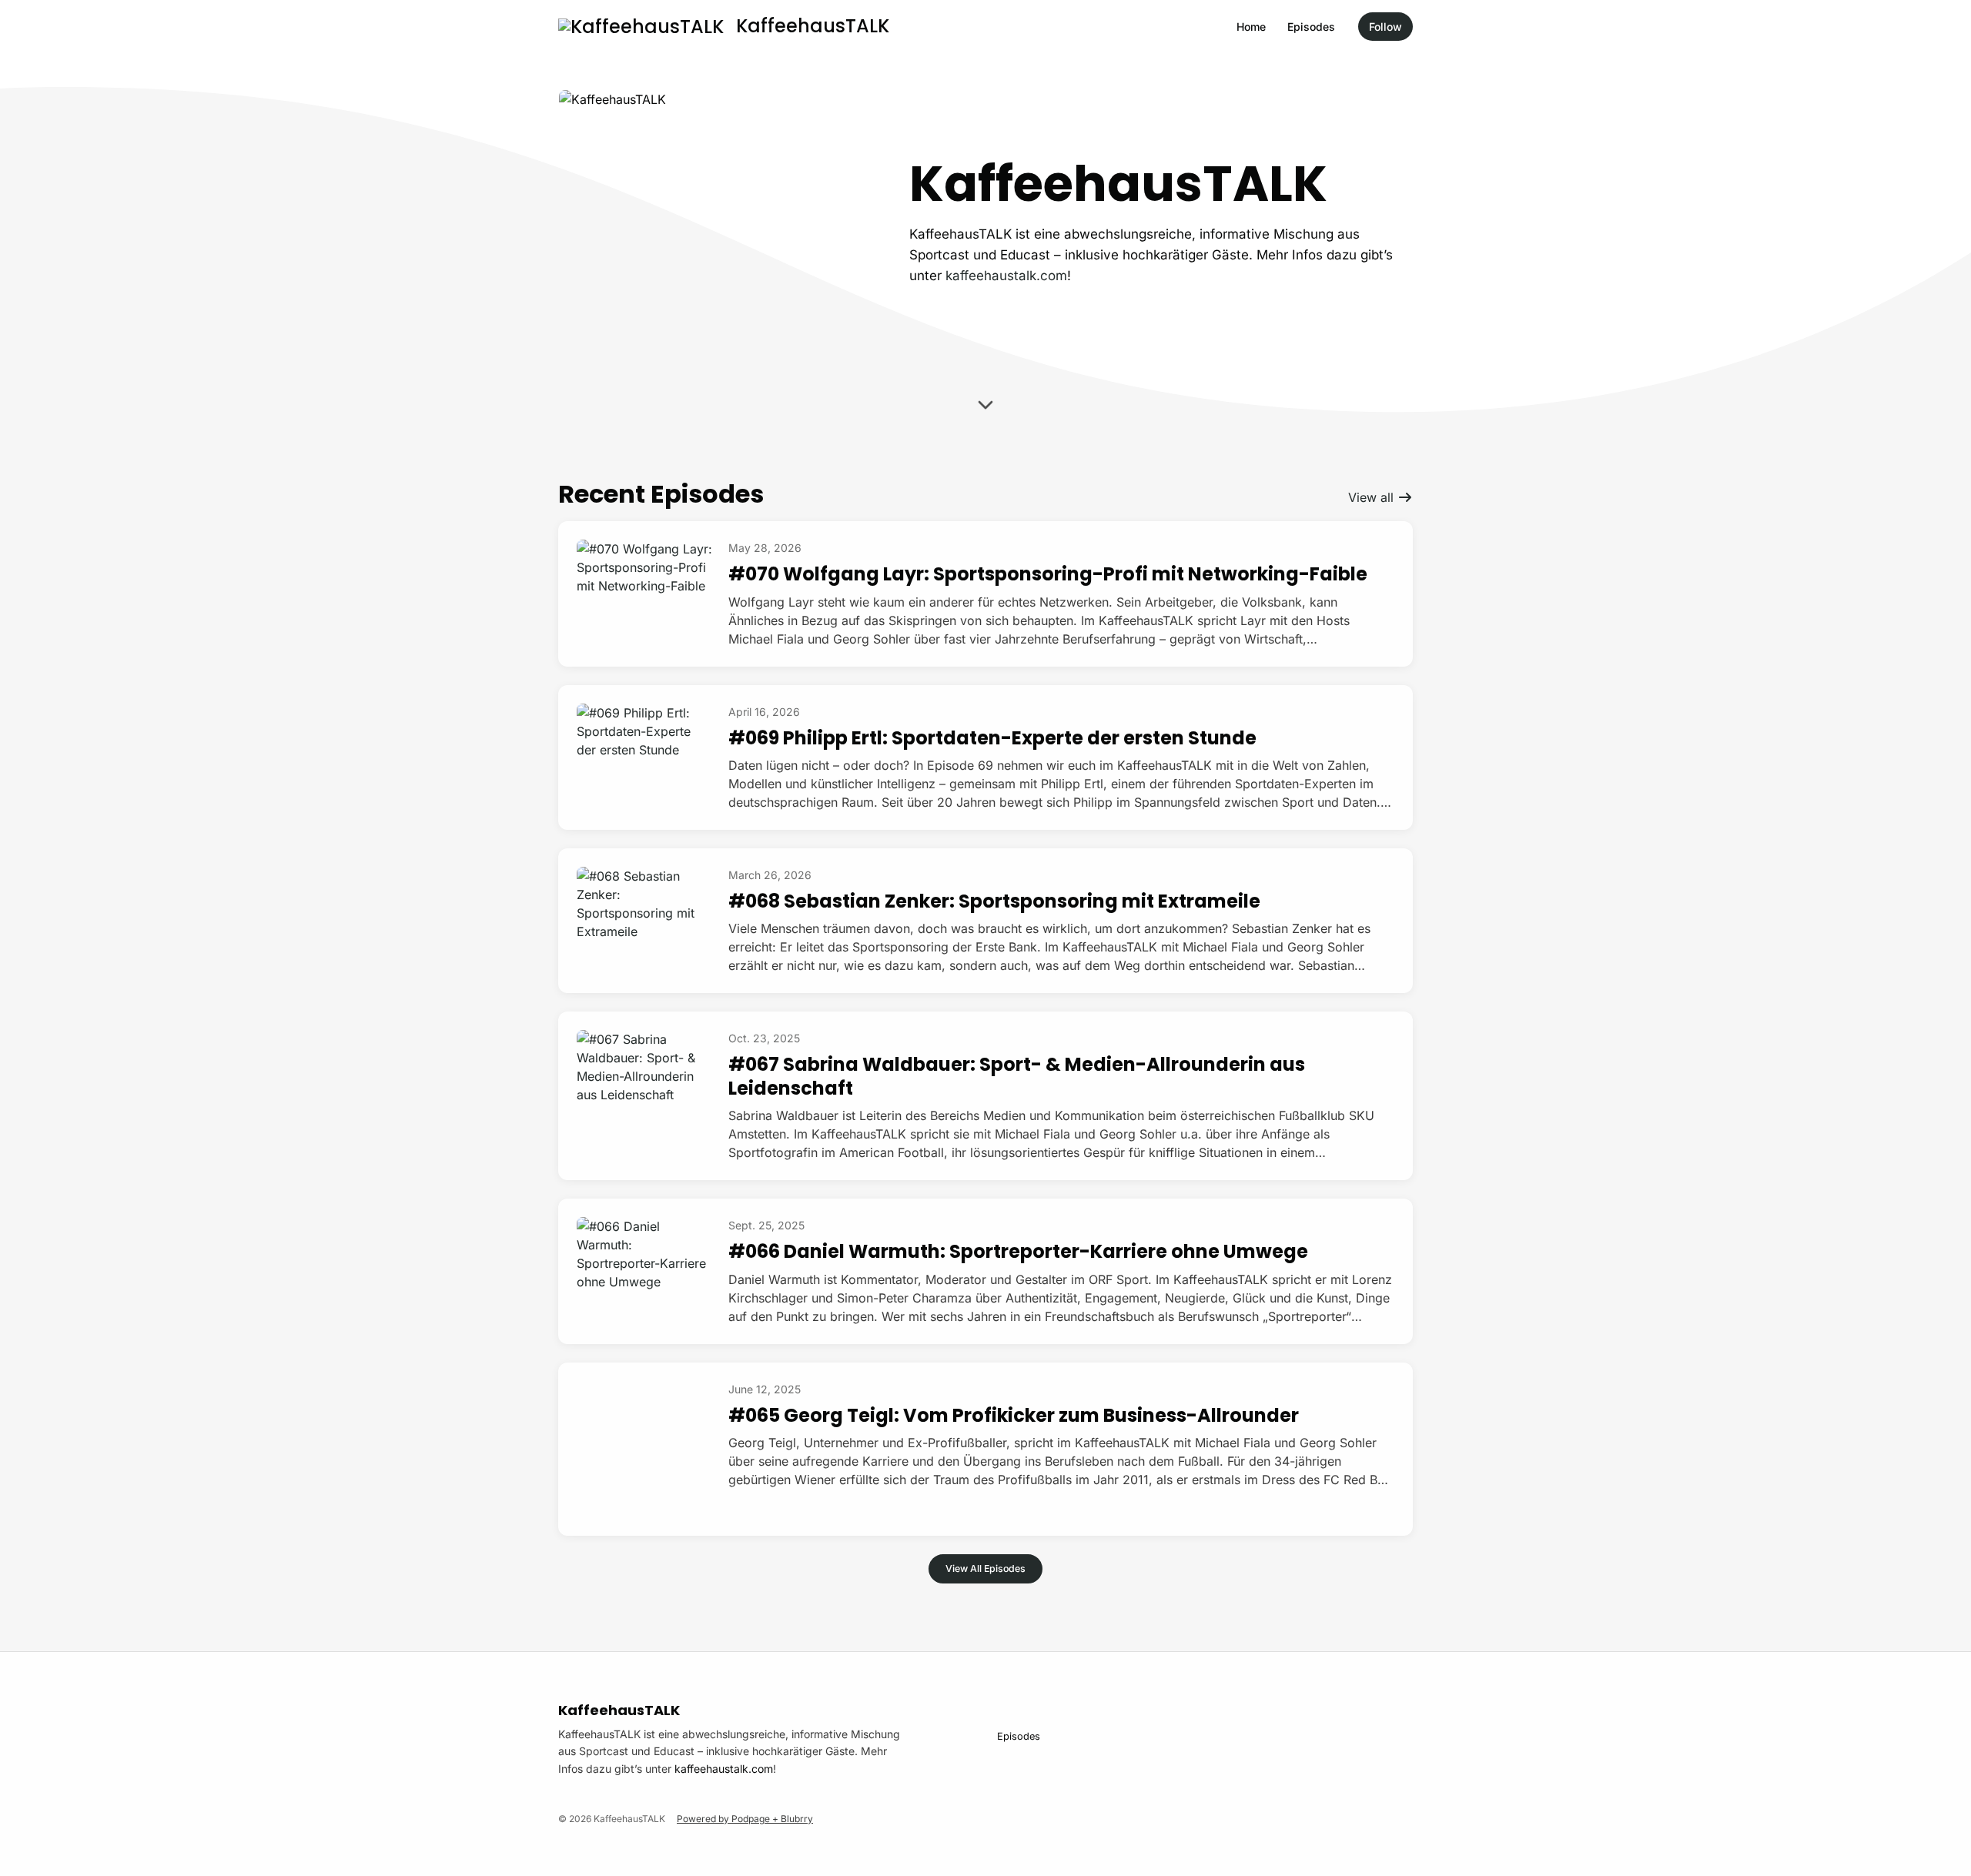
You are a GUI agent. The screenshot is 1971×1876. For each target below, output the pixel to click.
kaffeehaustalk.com (1006, 276)
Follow (1385, 27)
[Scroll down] (985, 403)
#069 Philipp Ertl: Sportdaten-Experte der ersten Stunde (992, 738)
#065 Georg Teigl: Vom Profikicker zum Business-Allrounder (1014, 1415)
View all (1373, 497)
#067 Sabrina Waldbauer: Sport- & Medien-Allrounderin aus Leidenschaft (1017, 1076)
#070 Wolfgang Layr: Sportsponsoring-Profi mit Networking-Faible (1048, 574)
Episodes (1311, 27)
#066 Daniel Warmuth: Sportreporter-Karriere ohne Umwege (1018, 1251)
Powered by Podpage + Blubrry (745, 1819)
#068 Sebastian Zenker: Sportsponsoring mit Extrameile (994, 901)
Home (1251, 27)
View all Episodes (985, 1568)
